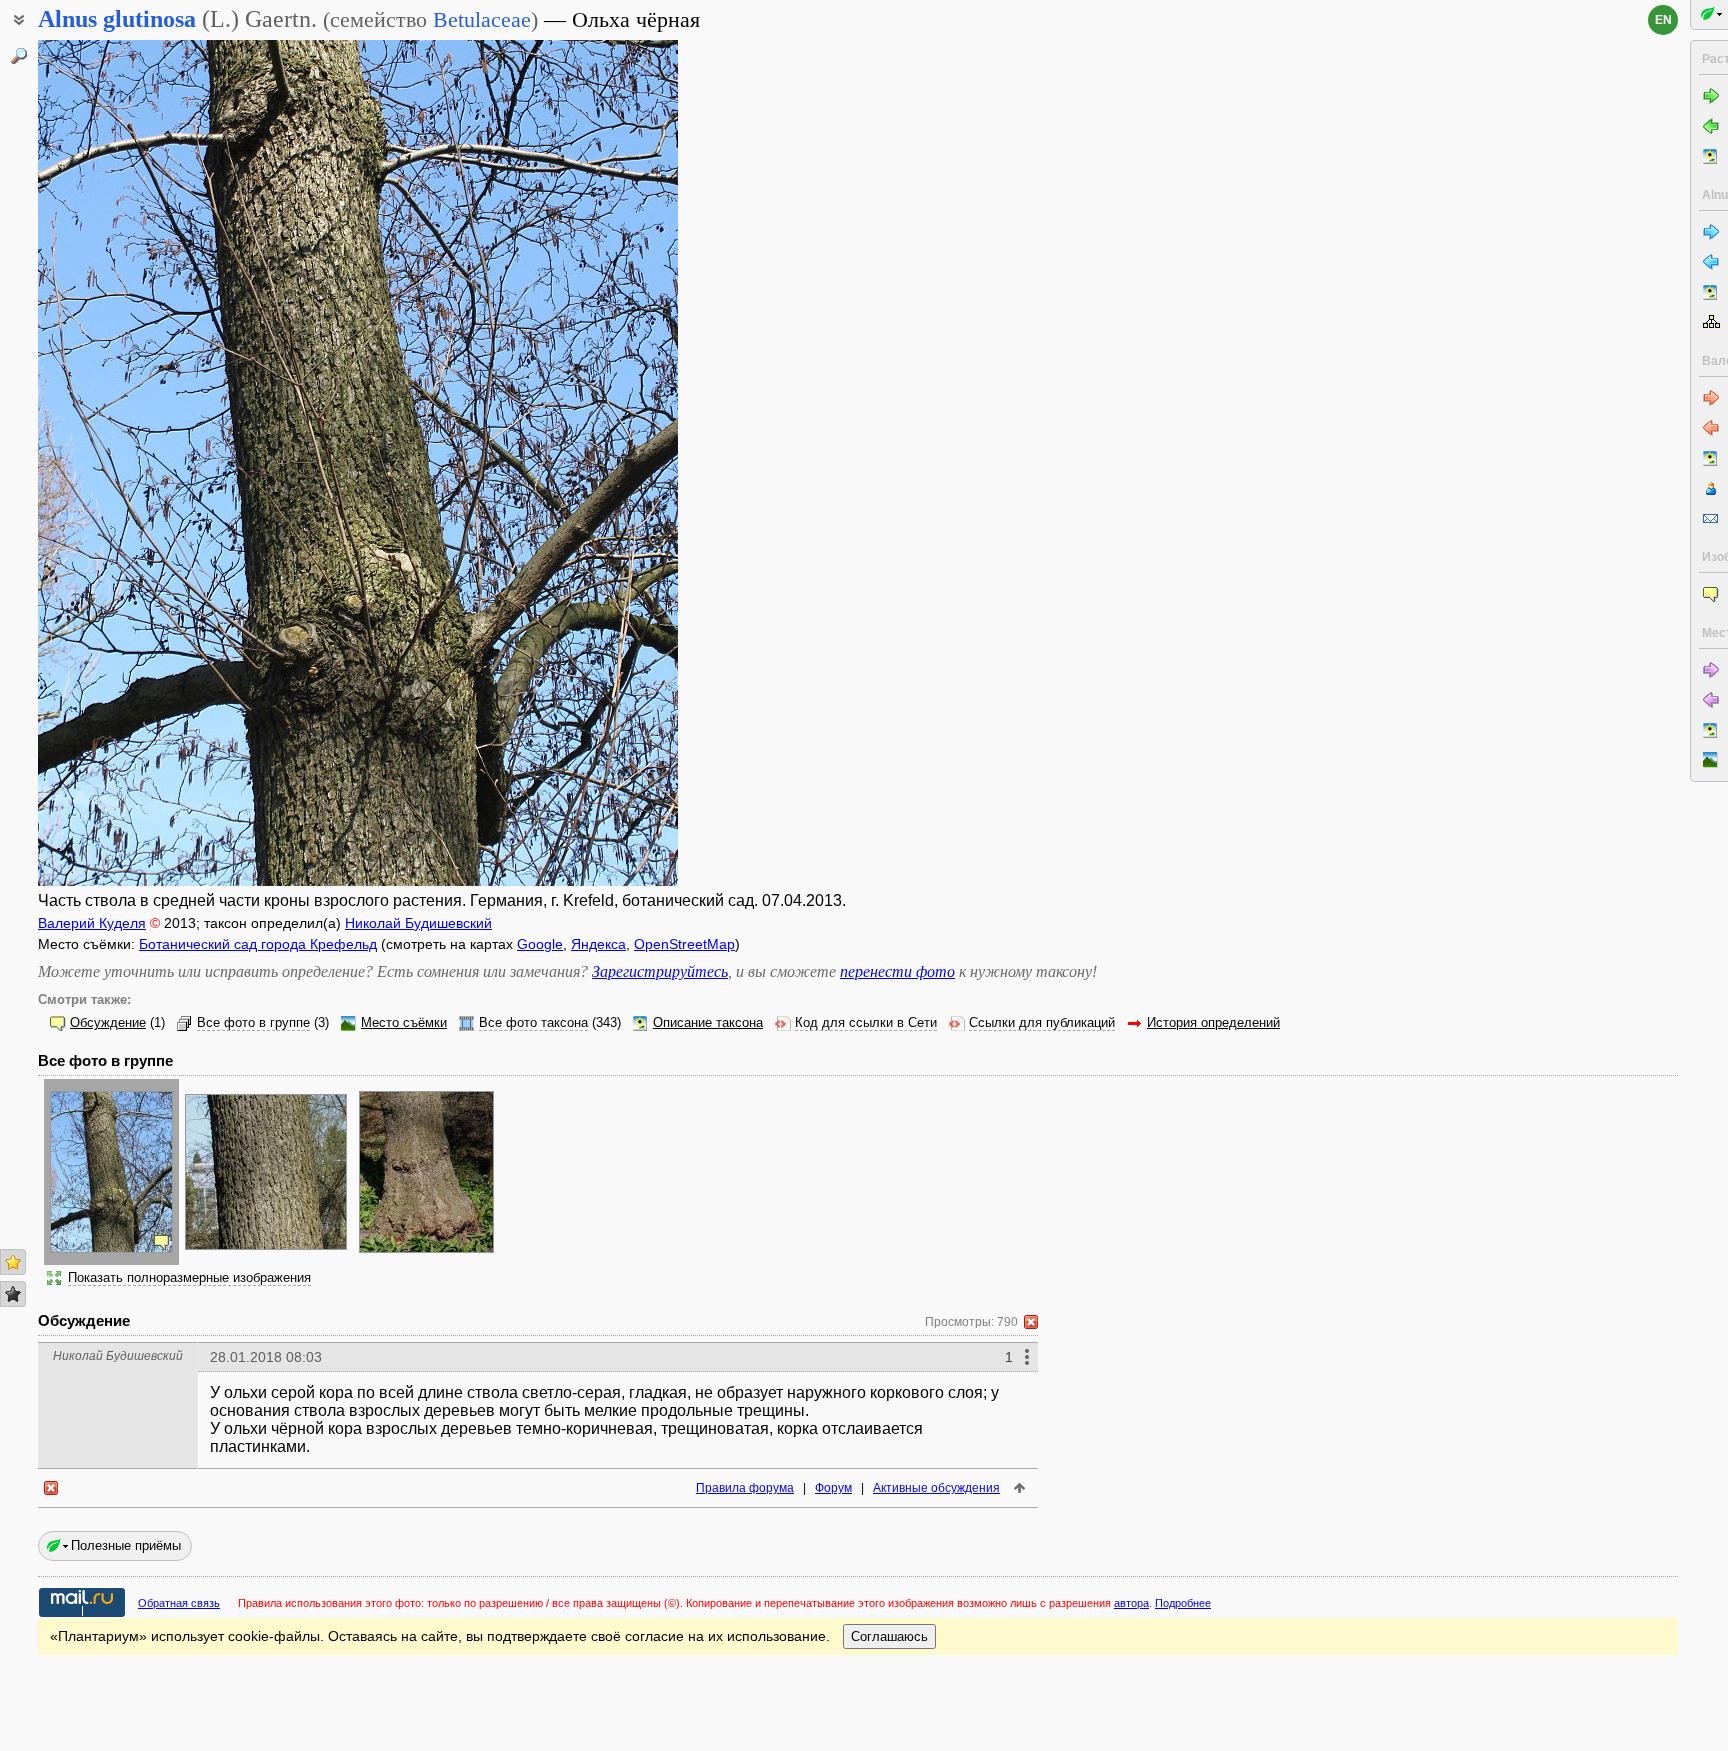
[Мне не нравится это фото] (13, 1294)
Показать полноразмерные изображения (189, 1278)
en (1663, 20)
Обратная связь (179, 1603)
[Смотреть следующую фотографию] (609, 463)
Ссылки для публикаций (1042, 1023)
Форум (833, 1488)
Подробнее (1183, 1603)
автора (1131, 1603)
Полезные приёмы (126, 1545)
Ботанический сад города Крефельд (258, 944)
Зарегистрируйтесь (660, 971)
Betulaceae (482, 19)
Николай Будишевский (418, 923)
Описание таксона (708, 1023)
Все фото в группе (253, 1023)
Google (540, 944)
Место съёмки (404, 1023)
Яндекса (598, 944)
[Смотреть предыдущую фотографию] (107, 463)
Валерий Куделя (92, 923)
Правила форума (745, 1488)
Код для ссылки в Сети (866, 1023)
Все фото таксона (533, 1023)
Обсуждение (108, 1023)
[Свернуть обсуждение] (1031, 1322)
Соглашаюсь (889, 1636)
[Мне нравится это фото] (13, 1262)
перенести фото (897, 971)
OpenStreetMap (684, 944)
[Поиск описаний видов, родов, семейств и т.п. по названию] (19, 56)
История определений (1213, 1023)
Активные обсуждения (936, 1488)
